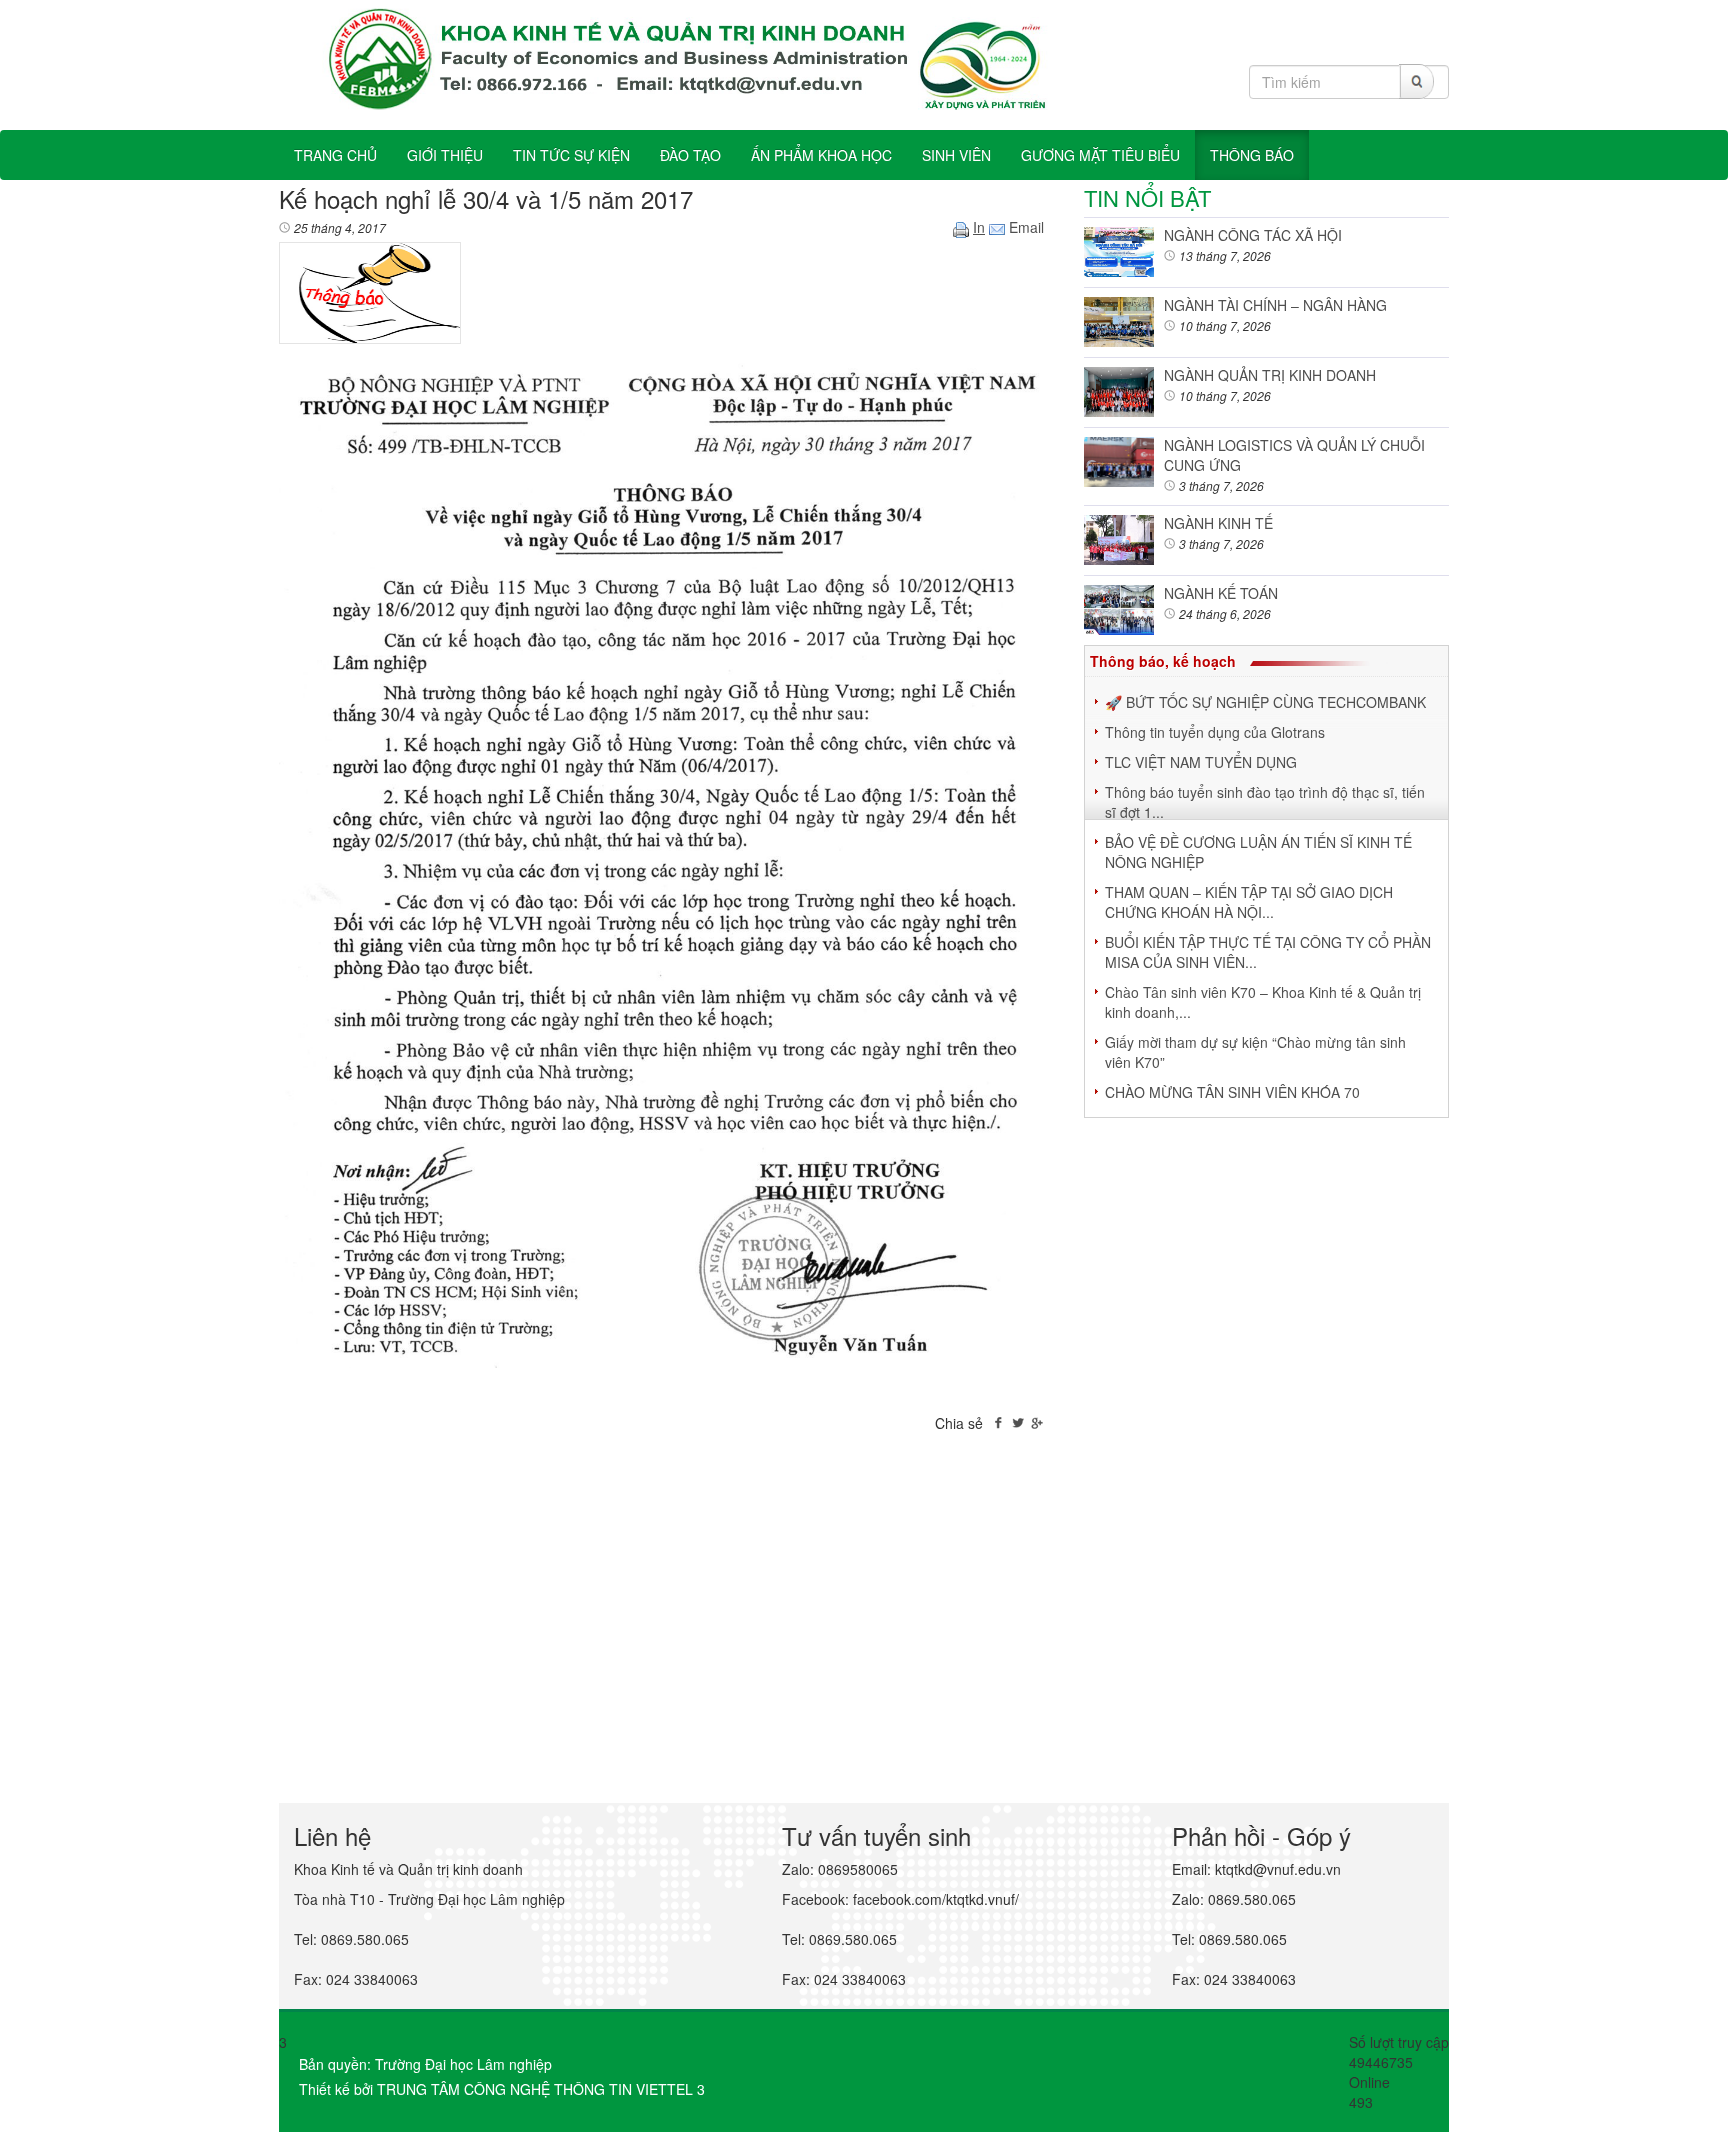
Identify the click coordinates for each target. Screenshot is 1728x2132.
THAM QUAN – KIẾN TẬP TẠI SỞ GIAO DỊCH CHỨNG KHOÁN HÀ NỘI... (1249, 902)
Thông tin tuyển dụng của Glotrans (1215, 732)
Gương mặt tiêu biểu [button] (1100, 155)
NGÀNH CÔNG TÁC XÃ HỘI (1253, 235)
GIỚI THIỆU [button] (445, 155)
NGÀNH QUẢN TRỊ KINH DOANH (1270, 375)
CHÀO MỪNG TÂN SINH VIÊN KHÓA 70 (1232, 1092)
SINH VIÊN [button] (956, 155)
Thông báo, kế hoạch (1163, 661)
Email (1024, 227)
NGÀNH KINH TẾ (1218, 523)
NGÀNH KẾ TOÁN (1221, 593)
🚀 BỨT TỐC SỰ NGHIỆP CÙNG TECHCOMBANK (1265, 702)
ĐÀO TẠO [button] (690, 155)
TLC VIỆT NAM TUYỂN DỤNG (1201, 762)
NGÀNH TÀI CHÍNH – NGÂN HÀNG (1275, 305)
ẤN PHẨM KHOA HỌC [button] (821, 155)
